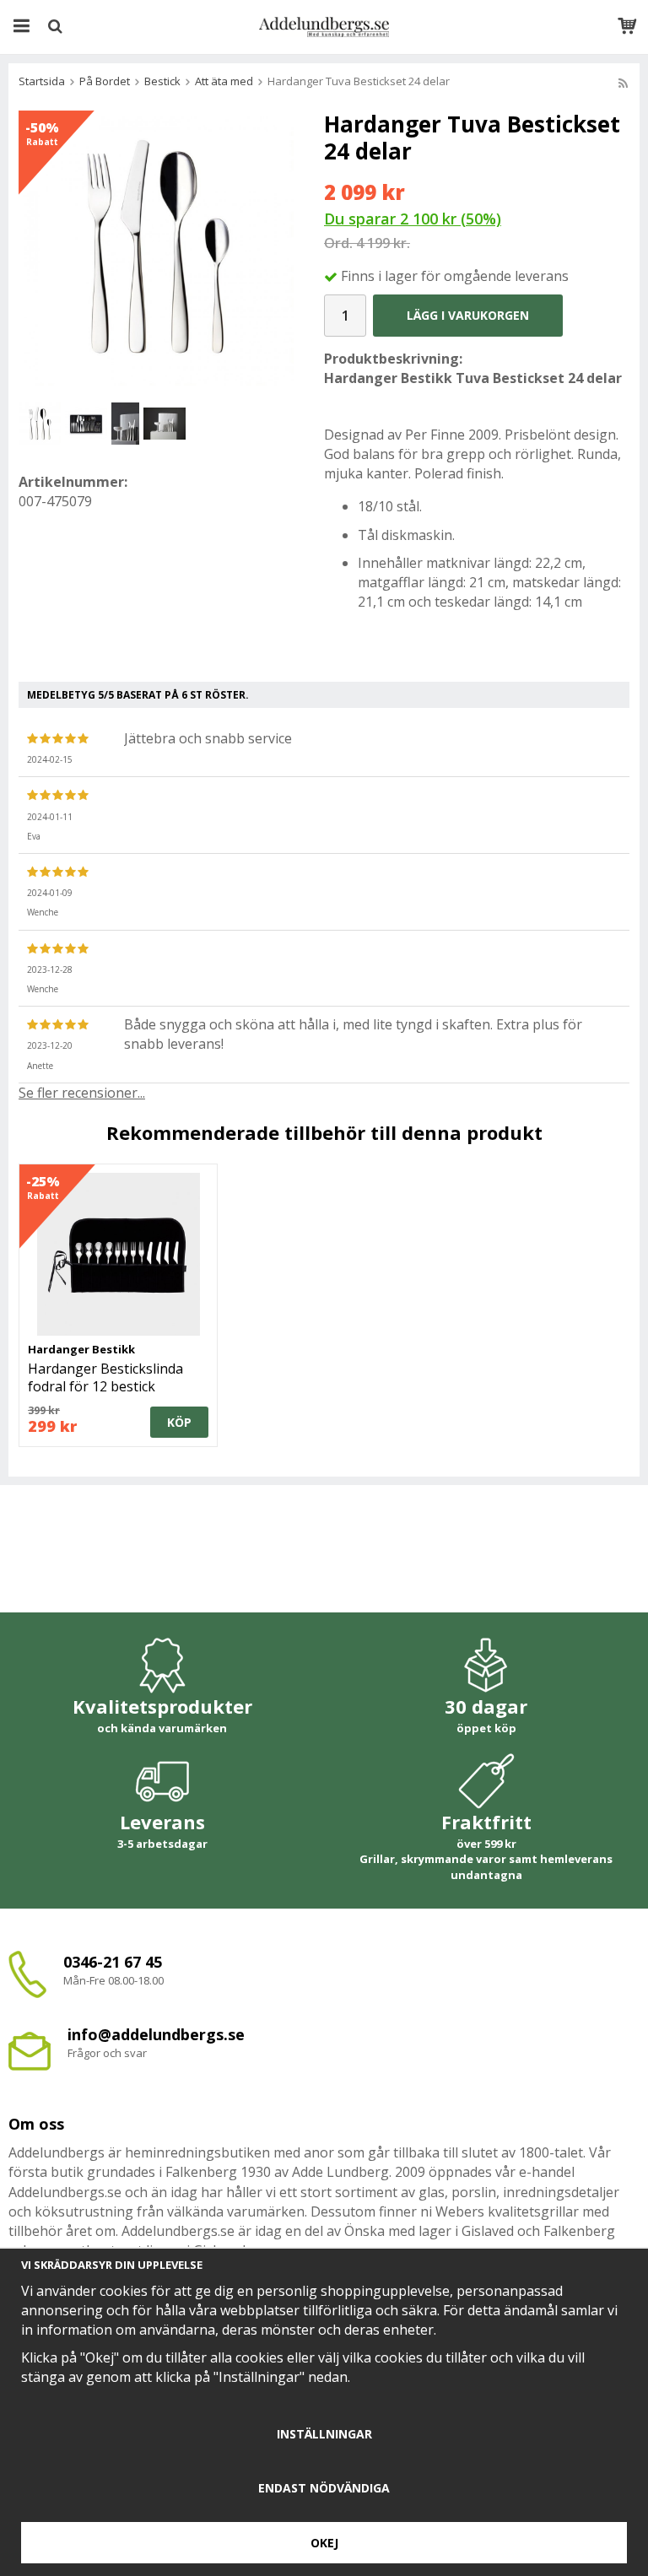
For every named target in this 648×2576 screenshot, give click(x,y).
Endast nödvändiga (324, 2488)
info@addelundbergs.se (156, 2034)
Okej (324, 2543)
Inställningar (324, 2434)
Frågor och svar (107, 2053)
